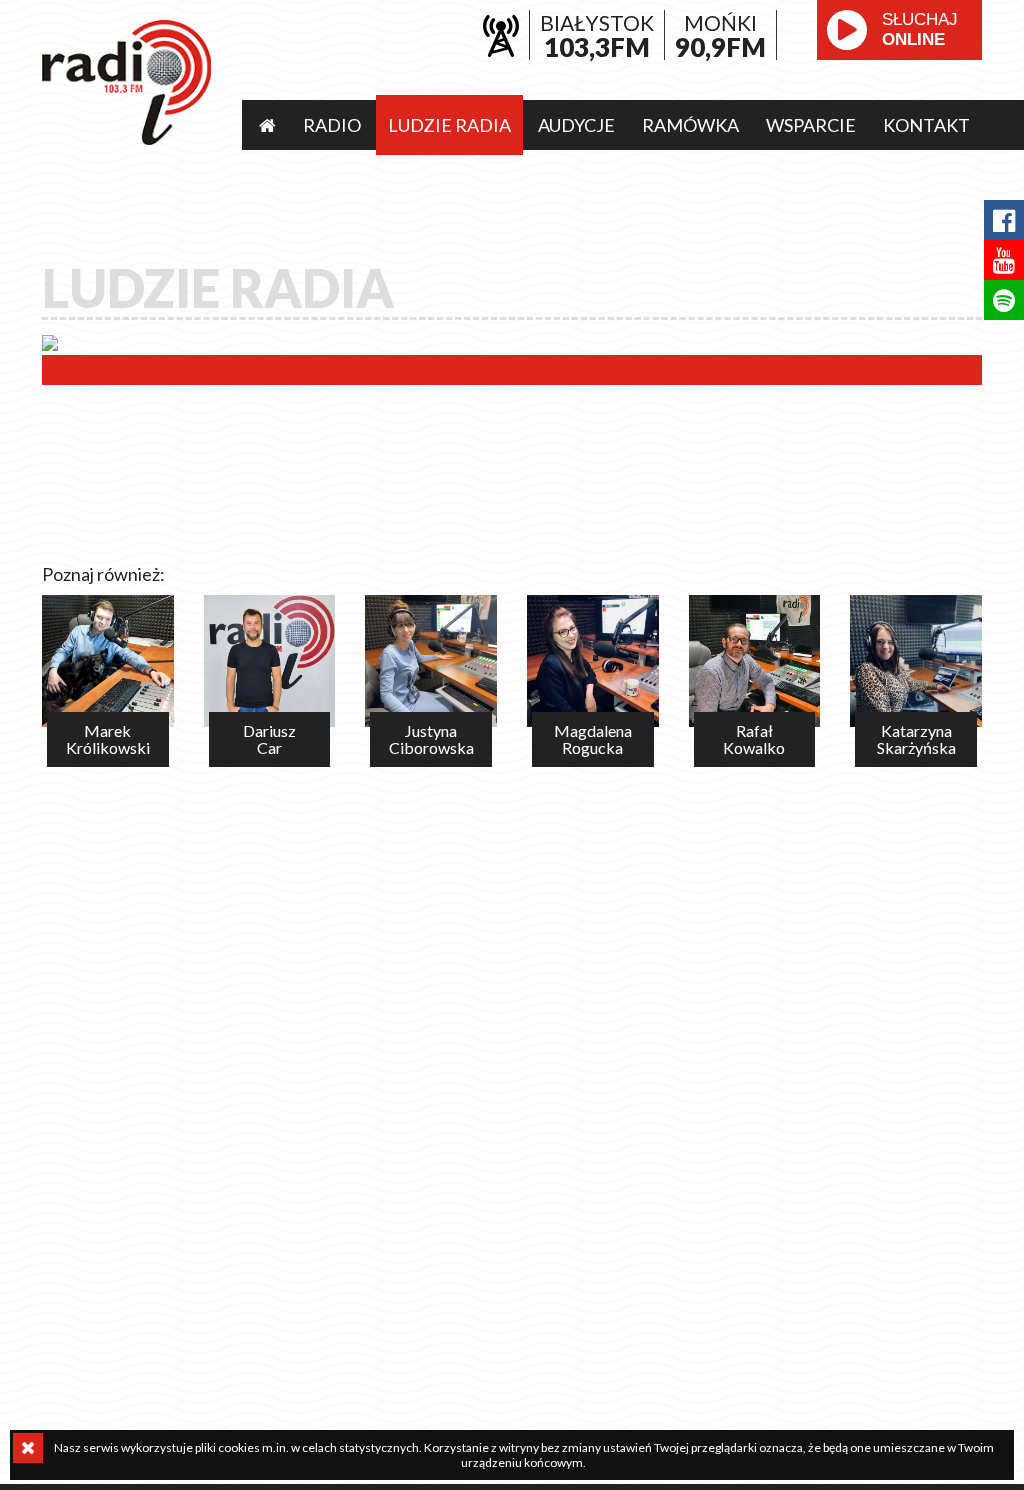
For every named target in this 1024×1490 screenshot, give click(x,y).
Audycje (576, 125)
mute (862, 75)
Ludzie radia (449, 125)
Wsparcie (811, 125)
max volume (936, 75)
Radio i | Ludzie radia (127, 82)
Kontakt (926, 125)
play (847, 30)
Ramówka (690, 125)
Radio (332, 125)
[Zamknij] (28, 1448)
